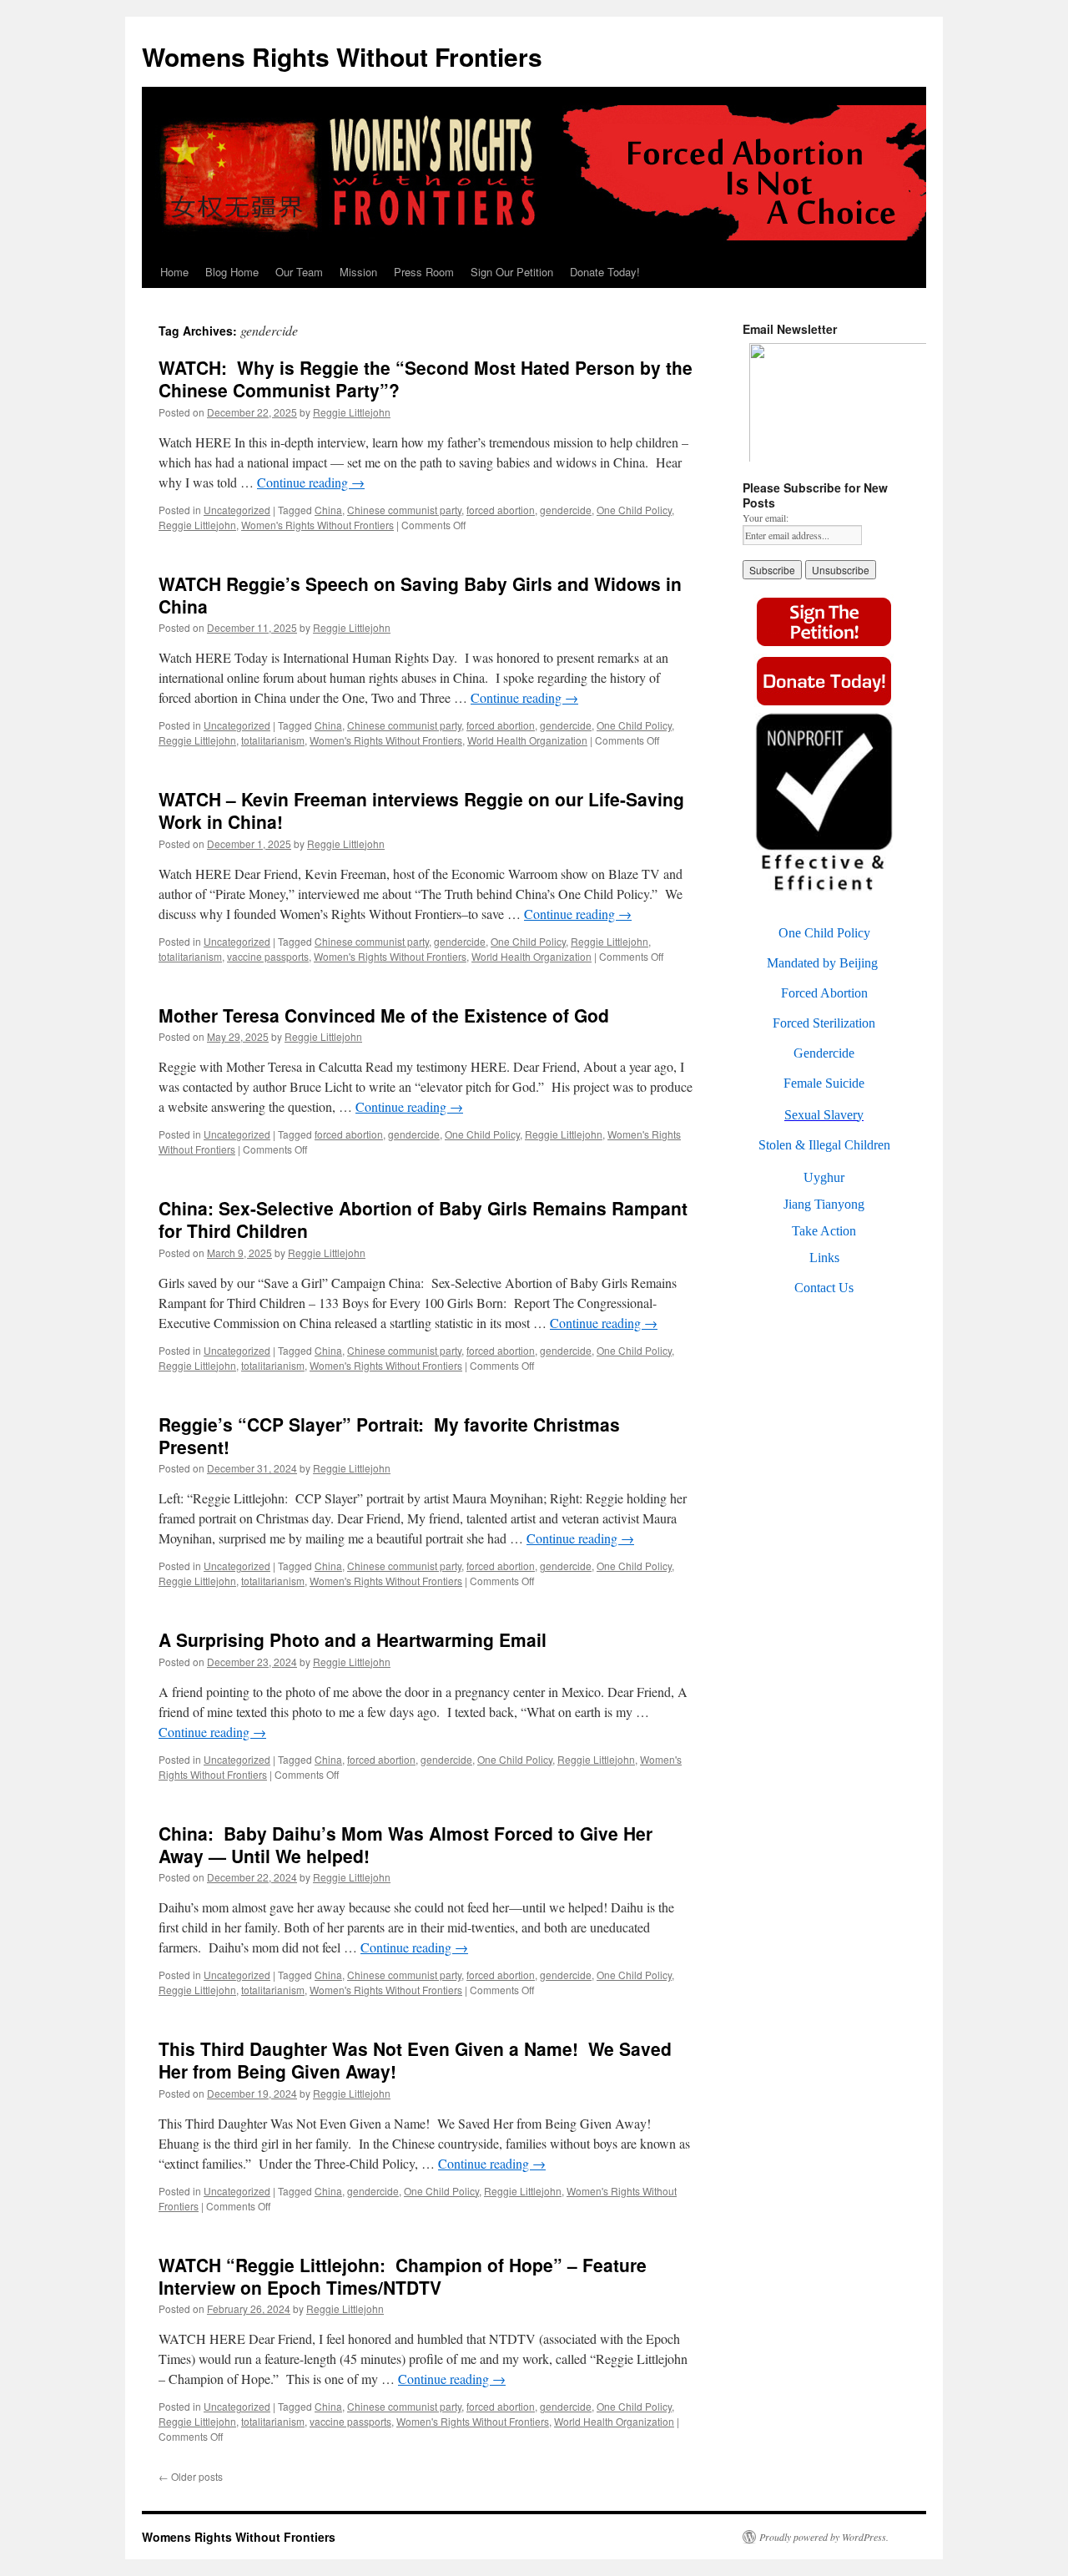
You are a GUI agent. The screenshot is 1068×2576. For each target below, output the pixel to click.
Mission (358, 272)
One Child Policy (634, 510)
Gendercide (824, 1053)
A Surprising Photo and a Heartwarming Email (353, 1639)
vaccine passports (268, 956)
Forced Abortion (824, 993)
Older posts (191, 2476)
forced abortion (501, 510)
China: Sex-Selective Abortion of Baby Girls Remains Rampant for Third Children (423, 1219)
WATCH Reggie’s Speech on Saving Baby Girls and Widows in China (420, 595)
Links (824, 1258)
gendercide (566, 510)
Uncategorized (237, 510)
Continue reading (311, 482)
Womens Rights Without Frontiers (342, 56)
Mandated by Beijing (822, 963)
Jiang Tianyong (824, 1204)
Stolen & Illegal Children (824, 1145)
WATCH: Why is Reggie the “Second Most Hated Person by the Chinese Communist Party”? (426, 379)
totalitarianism (273, 740)
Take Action (824, 1231)
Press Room (424, 272)
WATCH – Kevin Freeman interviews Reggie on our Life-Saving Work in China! (421, 810)
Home (174, 272)
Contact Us (824, 1288)
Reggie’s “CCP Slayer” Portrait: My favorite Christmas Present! (389, 1435)
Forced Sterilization (824, 1023)
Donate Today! (605, 272)
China (328, 510)
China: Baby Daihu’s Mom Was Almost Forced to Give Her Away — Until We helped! (406, 1844)
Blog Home (232, 272)
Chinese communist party (404, 510)
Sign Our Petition (512, 272)
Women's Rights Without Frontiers (317, 525)
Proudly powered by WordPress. (824, 2537)
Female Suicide (824, 1083)
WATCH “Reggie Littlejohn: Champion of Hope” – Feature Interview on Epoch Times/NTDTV (403, 2276)
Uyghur (824, 1177)
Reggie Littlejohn (352, 412)
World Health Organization (527, 740)
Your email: (766, 518)
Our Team (299, 272)
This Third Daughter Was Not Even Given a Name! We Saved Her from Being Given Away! (415, 2060)
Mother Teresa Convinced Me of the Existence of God (384, 1015)
